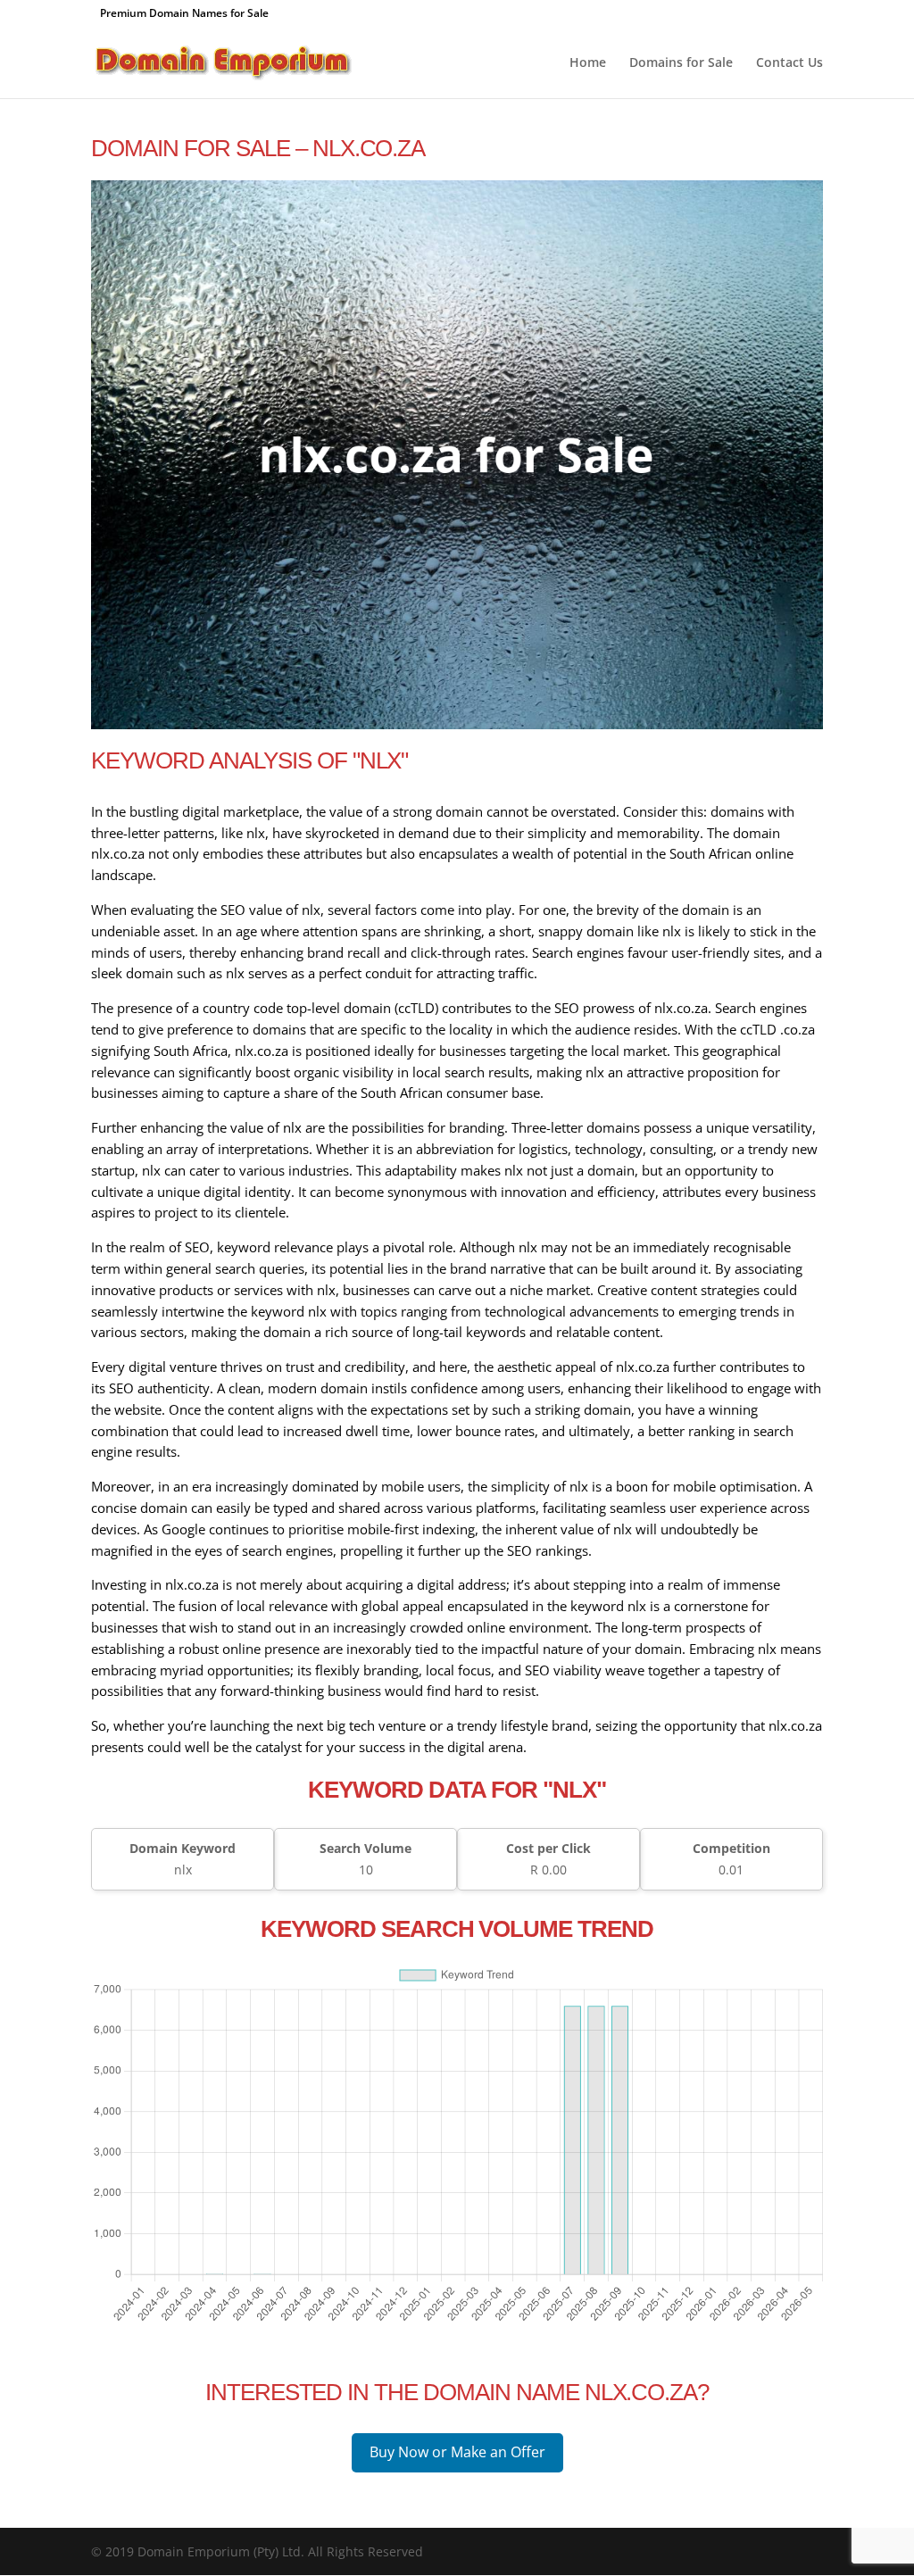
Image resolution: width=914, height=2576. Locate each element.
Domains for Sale (681, 63)
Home (588, 63)
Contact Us (789, 63)
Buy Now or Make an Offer (457, 2452)
